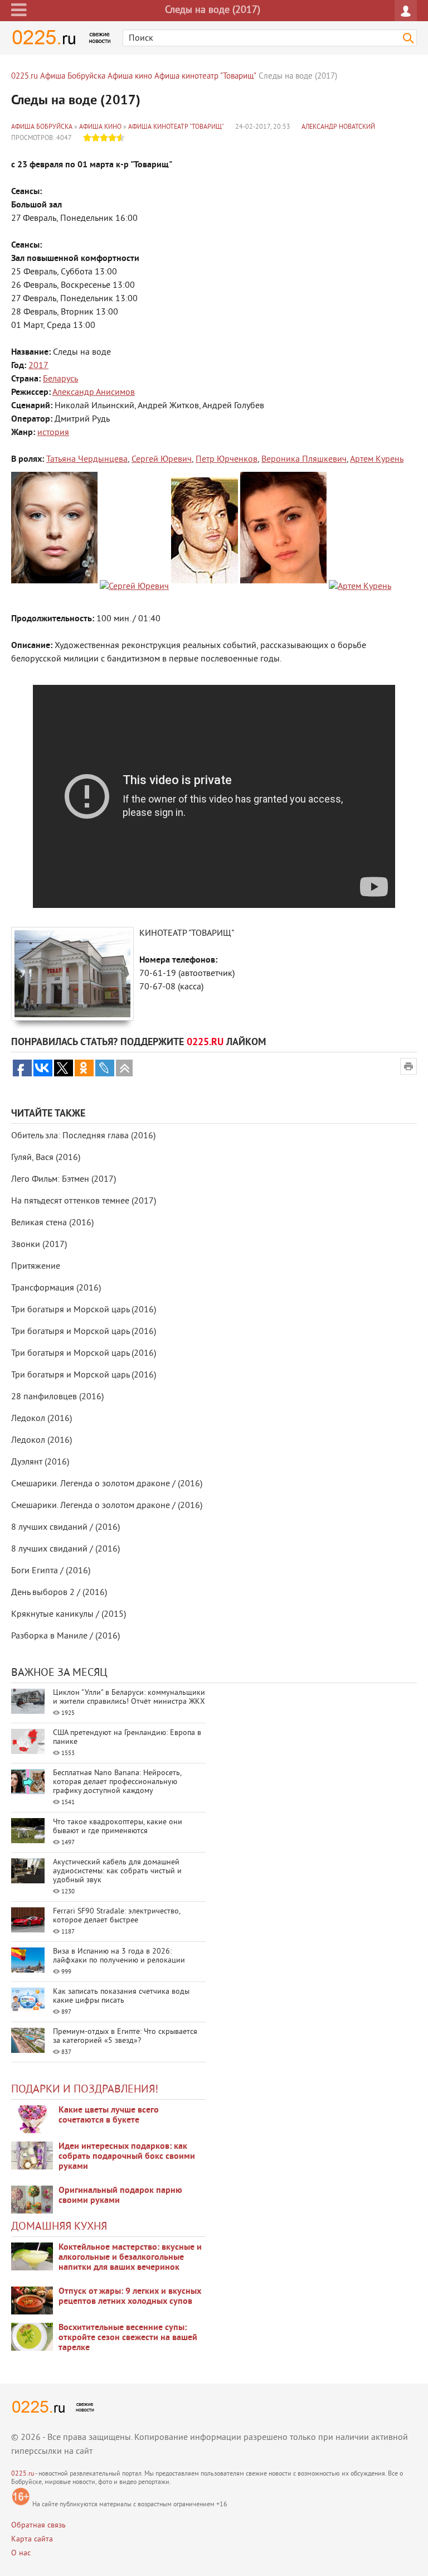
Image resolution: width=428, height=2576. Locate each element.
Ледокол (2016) (42, 1419)
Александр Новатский (338, 127)
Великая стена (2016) (52, 1223)
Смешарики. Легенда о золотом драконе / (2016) (107, 1484)
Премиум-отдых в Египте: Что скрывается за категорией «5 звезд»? (125, 2036)
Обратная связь (38, 2526)
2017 (38, 366)
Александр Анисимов (94, 393)
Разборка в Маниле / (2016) (65, 1636)
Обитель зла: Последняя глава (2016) (83, 1136)
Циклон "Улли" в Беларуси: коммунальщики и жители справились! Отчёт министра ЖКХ (129, 1697)
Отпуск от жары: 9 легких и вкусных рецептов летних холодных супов (130, 2297)
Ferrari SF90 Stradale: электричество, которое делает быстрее (116, 1916)
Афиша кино (100, 127)
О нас (21, 2553)
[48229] (32, 2155)
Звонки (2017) (39, 1245)
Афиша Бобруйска (42, 127)
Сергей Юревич (162, 460)
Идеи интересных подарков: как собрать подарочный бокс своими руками (127, 2157)
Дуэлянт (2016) (40, 1462)
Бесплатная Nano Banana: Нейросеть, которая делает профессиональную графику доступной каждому (117, 1782)
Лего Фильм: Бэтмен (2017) (64, 1180)
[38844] (32, 2256)
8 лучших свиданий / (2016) (65, 1528)
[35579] (32, 2119)
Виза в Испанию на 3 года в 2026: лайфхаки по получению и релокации (119, 1956)
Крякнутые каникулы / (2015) (69, 1615)
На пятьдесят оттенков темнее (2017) (84, 1201)
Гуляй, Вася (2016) (46, 1158)
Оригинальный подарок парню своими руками (120, 2196)
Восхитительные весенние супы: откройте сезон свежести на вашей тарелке (128, 2338)
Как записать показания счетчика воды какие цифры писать (121, 1996)
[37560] (32, 2300)
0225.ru (23, 2474)
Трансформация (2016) (56, 1288)
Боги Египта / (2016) (51, 1571)
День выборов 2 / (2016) (59, 1593)
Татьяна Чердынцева (87, 460)
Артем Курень (377, 460)
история (53, 433)
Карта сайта (32, 2539)
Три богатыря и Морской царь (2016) (84, 1310)
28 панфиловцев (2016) (57, 1397)
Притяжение (36, 1267)
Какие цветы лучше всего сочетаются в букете (109, 2115)
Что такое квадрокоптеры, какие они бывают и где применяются (118, 1827)
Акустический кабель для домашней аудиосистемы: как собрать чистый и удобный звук (117, 1871)
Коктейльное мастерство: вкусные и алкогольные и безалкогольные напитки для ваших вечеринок (130, 2258)
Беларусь (60, 379)
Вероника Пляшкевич (304, 460)
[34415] (32, 2200)
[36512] (32, 2337)
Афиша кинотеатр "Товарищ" (176, 127)
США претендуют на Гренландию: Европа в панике (127, 1738)
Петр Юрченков (227, 460)
